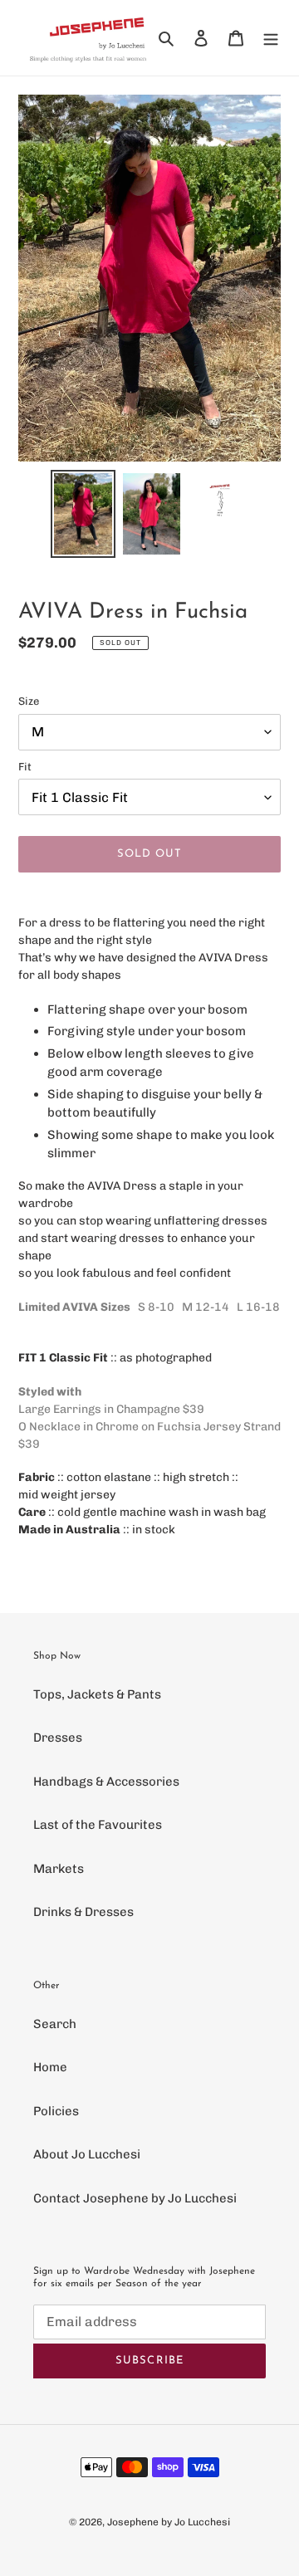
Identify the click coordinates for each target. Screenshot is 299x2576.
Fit (25, 767)
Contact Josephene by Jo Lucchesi (135, 2198)
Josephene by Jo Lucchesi (169, 2522)
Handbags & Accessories (106, 1782)
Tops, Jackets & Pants (97, 1694)
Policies (56, 2111)
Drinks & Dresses (83, 1912)
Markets (59, 1869)
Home (50, 2067)
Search (55, 2024)
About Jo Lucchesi (87, 2154)
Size (29, 701)
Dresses (58, 1738)
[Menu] (271, 38)
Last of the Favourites (98, 1825)
